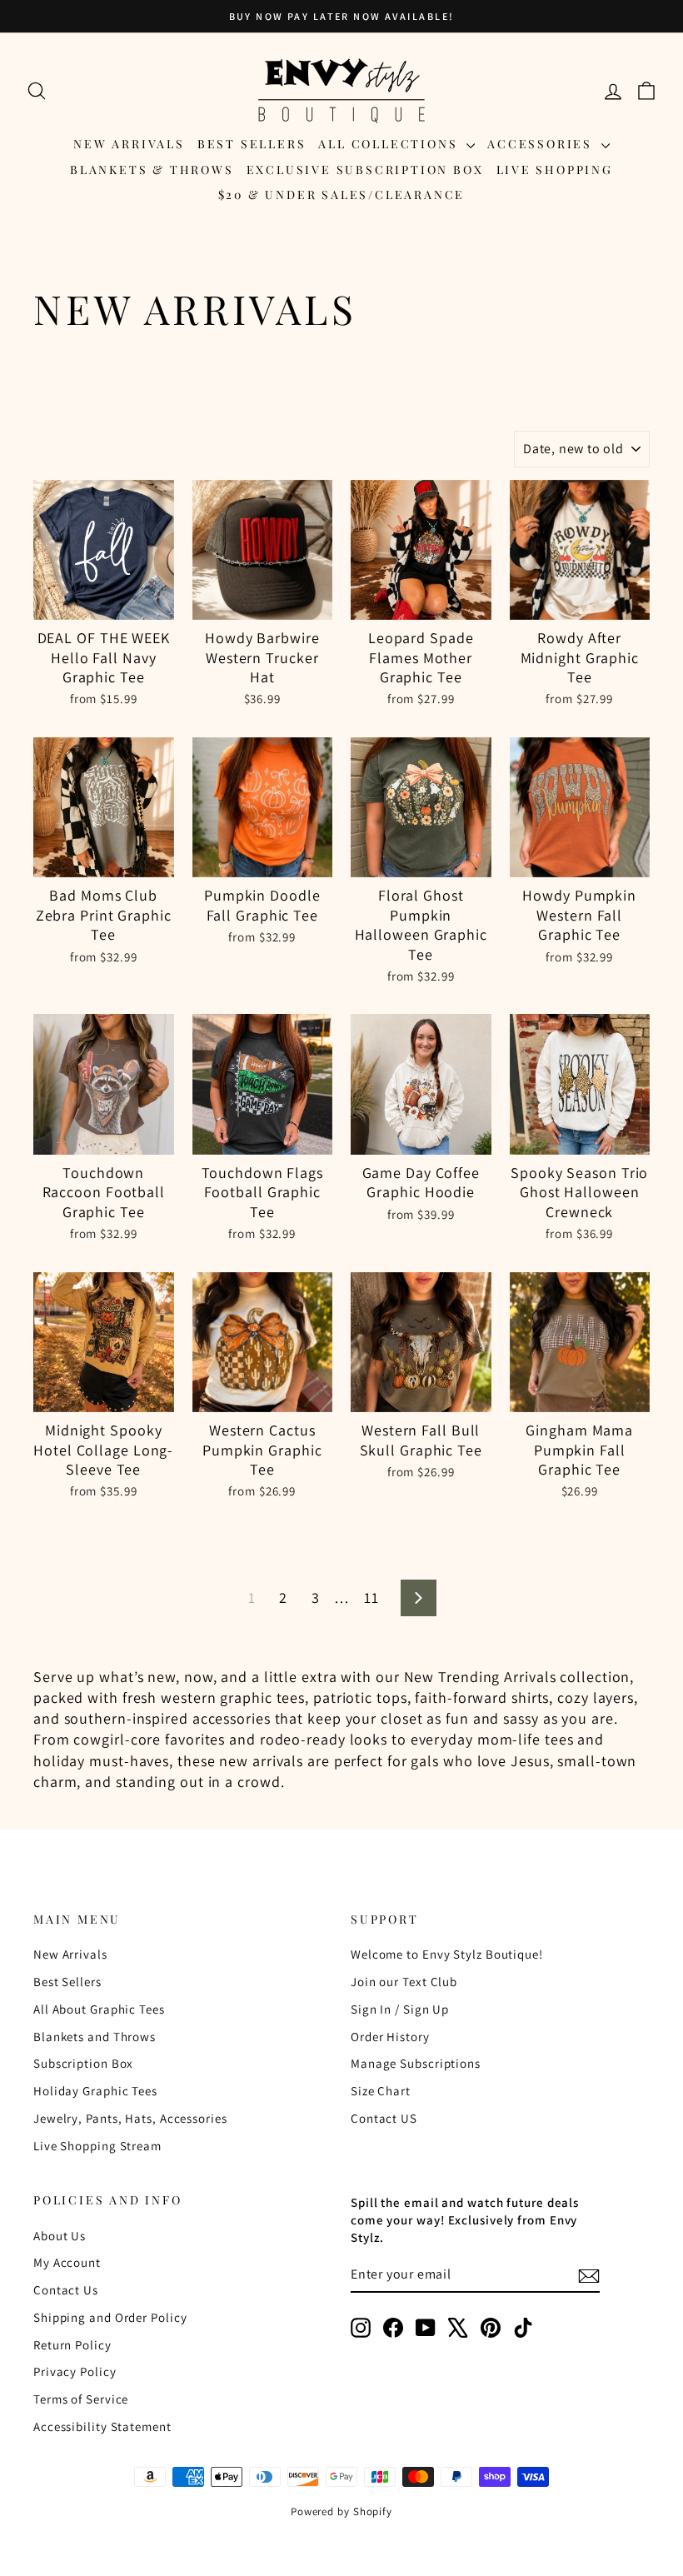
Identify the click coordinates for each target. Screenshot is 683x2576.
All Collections (390, 144)
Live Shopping (555, 170)
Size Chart (381, 2091)
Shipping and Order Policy (110, 2317)
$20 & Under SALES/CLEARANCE (342, 195)
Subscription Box (83, 2063)
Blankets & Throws (152, 170)
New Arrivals (129, 144)
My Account (67, 2262)
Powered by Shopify (341, 2511)
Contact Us (66, 2290)
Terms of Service (81, 2399)
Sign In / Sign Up (400, 2009)
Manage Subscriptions (416, 2063)
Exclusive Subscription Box (365, 170)
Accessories (542, 144)
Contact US (384, 2118)
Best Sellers (252, 144)
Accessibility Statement (102, 2426)
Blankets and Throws (95, 2037)
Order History (390, 2037)
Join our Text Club (404, 1982)
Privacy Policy (75, 2371)
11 (371, 1598)
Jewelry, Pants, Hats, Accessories (130, 2118)
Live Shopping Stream (97, 2146)
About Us (60, 2236)
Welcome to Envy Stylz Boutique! (447, 1954)
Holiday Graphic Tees (95, 2091)
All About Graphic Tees (99, 2009)
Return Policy (72, 2345)
